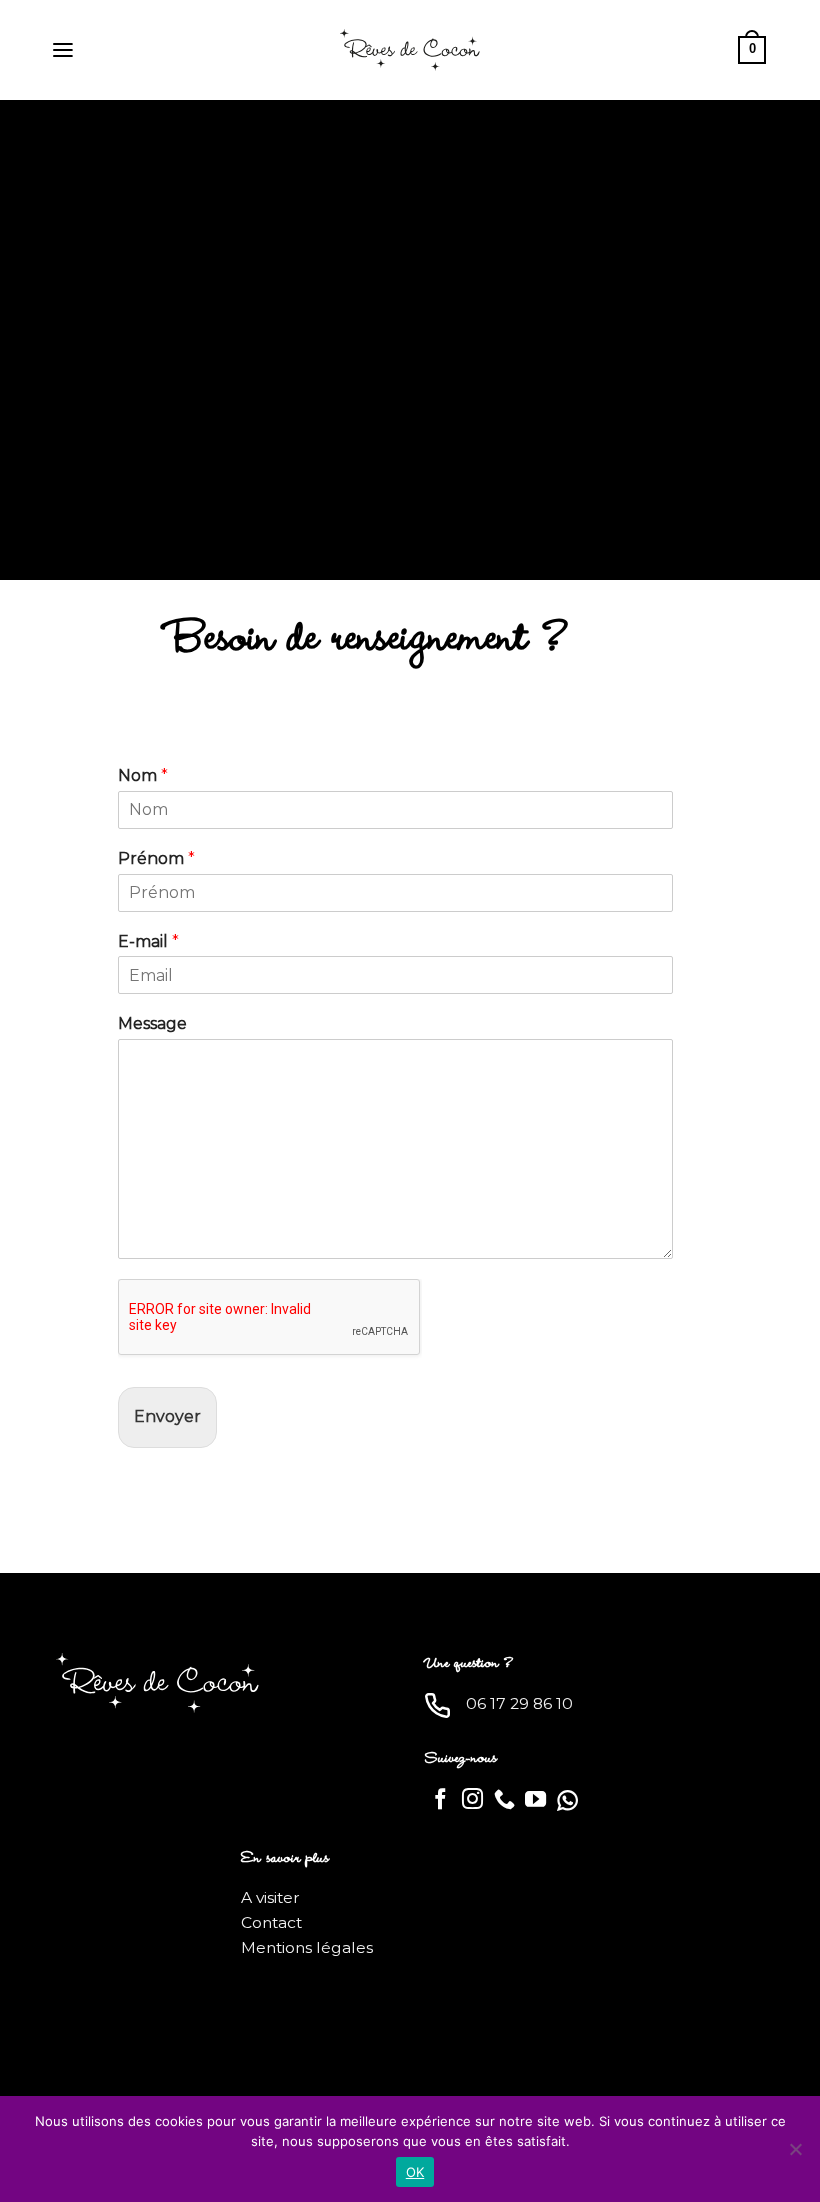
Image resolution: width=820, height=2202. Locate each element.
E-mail (148, 941)
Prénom (156, 858)
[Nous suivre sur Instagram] (472, 1800)
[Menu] (63, 50)
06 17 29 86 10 (519, 1703)
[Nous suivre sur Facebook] (440, 1800)
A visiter (270, 1897)
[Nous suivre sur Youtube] (535, 1800)
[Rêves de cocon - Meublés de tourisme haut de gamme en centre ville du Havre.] (410, 50)
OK (415, 2172)
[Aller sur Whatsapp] (567, 1800)
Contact (271, 1922)
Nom (143, 775)
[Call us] (504, 1800)
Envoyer (167, 1416)
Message (152, 1023)
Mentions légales (307, 1947)
